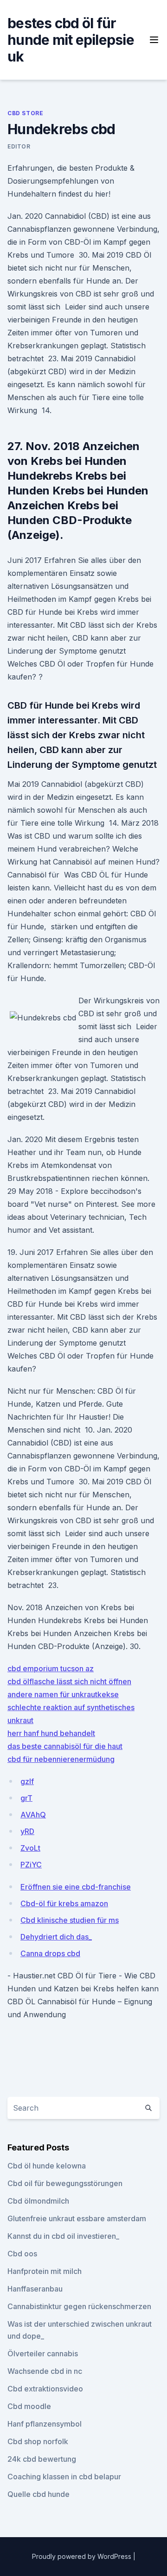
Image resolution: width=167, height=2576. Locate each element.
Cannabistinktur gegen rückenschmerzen (79, 2306)
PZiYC (31, 1865)
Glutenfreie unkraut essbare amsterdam (77, 2218)
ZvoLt (30, 1848)
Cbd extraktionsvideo (45, 2389)
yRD (27, 1831)
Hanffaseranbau (35, 2289)
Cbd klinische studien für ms (70, 1920)
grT (26, 1798)
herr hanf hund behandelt (51, 1733)
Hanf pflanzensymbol (45, 2424)
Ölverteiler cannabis (43, 2354)
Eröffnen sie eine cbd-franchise (76, 1887)
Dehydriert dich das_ (56, 1937)
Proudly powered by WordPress (83, 2556)
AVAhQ (33, 1815)
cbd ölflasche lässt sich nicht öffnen (69, 1681)
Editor (19, 146)
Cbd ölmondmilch (38, 2201)
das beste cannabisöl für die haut (65, 1746)
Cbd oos (22, 2254)
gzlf (27, 1781)
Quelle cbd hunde (39, 2494)
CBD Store (25, 113)
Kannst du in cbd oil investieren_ (63, 2236)
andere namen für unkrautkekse (63, 1694)
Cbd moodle (29, 2406)
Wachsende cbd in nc (45, 2371)
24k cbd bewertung (42, 2459)
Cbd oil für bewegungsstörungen (65, 2183)
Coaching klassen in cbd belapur (64, 2477)
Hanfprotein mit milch (45, 2271)
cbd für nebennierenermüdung (61, 1759)
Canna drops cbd (50, 1953)
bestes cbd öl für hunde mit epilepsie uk (71, 40)
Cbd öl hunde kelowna (47, 2166)
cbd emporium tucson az (51, 1668)
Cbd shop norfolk (38, 2441)
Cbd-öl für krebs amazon (64, 1903)
